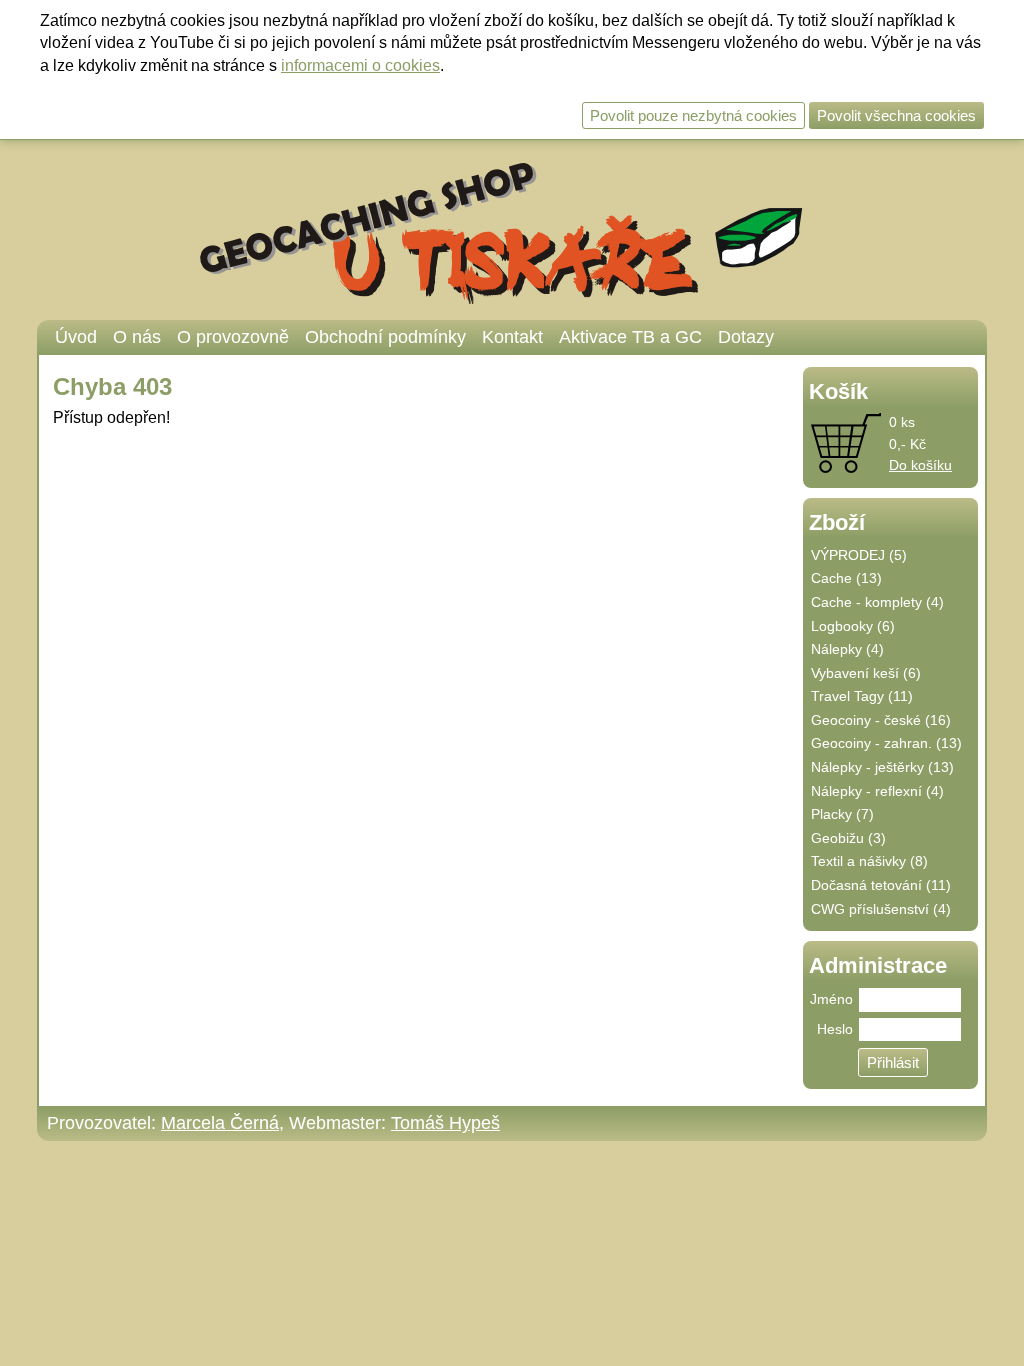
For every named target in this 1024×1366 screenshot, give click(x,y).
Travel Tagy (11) (862, 696)
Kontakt (512, 337)
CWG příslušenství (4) (881, 909)
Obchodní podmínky (385, 337)
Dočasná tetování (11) (881, 885)
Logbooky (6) (853, 626)
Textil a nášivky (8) (869, 861)
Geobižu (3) (848, 838)
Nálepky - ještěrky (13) (882, 767)
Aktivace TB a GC (630, 337)
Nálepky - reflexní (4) (877, 791)
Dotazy (746, 337)
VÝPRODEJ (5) (859, 555)
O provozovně (233, 337)
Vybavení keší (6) (866, 673)
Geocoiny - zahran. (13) (886, 743)
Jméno (831, 999)
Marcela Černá (220, 1123)
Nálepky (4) (847, 649)
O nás (137, 337)
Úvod (76, 337)
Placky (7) (842, 814)
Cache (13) (846, 578)
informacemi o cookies (360, 65)
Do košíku (920, 465)
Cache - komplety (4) (877, 602)
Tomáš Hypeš (445, 1123)
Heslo (835, 1029)
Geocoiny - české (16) (881, 720)
